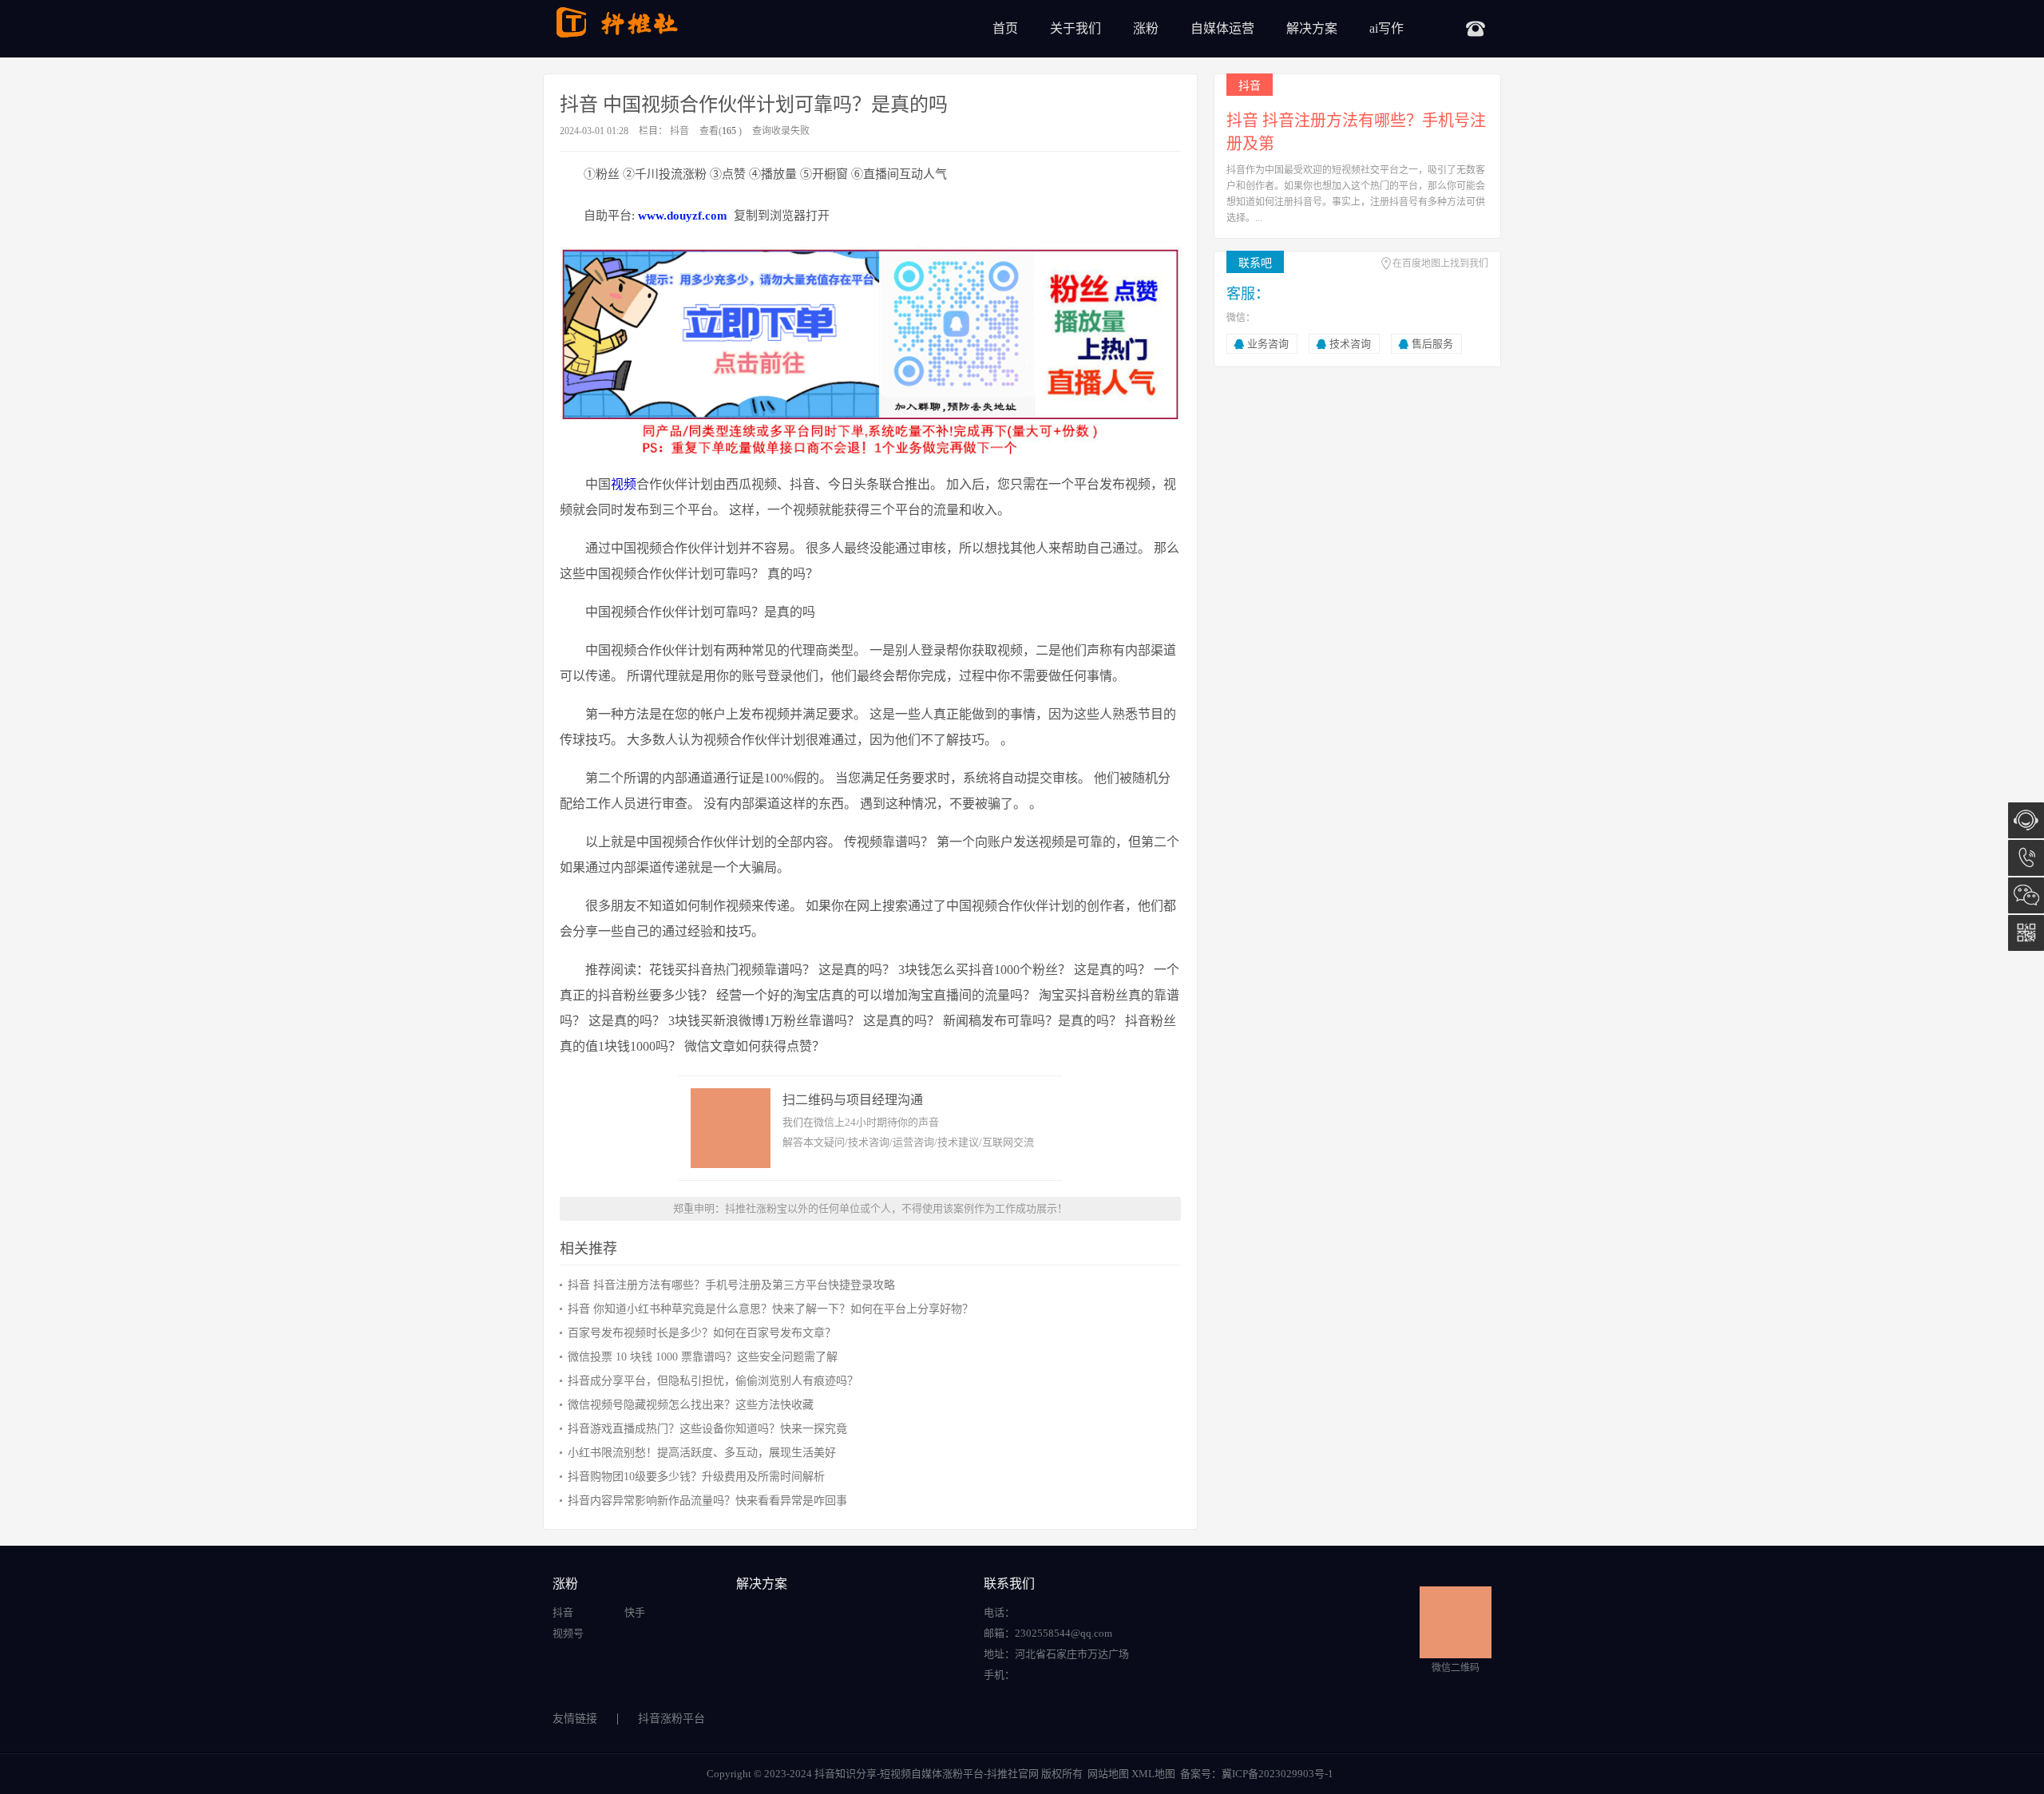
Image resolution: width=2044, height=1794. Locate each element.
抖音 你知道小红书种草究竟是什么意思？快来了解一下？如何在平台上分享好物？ (770, 1309)
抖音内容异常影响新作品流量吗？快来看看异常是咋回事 (707, 1501)
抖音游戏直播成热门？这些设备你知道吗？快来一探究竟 (707, 1429)
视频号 (568, 1633)
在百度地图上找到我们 (1440, 263)
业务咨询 (1268, 344)
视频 (624, 484)
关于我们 (1075, 28)
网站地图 (1108, 1774)
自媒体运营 (1222, 28)
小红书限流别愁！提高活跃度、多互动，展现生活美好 (702, 1453)
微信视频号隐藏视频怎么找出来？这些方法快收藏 (691, 1405)
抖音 (679, 131)
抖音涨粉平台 (671, 1719)
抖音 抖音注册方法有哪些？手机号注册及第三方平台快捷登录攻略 (731, 1285)
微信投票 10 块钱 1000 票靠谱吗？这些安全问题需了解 (703, 1357)
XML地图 (1153, 1774)
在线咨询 (2026, 820)
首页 (1005, 28)
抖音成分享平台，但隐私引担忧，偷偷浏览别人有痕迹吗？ (713, 1381)
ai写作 (1386, 28)
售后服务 (1432, 344)
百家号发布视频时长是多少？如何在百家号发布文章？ (702, 1333)
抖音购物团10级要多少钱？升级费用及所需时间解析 (696, 1477)
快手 (635, 1612)
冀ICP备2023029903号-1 (1277, 1774)
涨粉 (1146, 28)
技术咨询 (1350, 344)
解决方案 (1312, 28)
